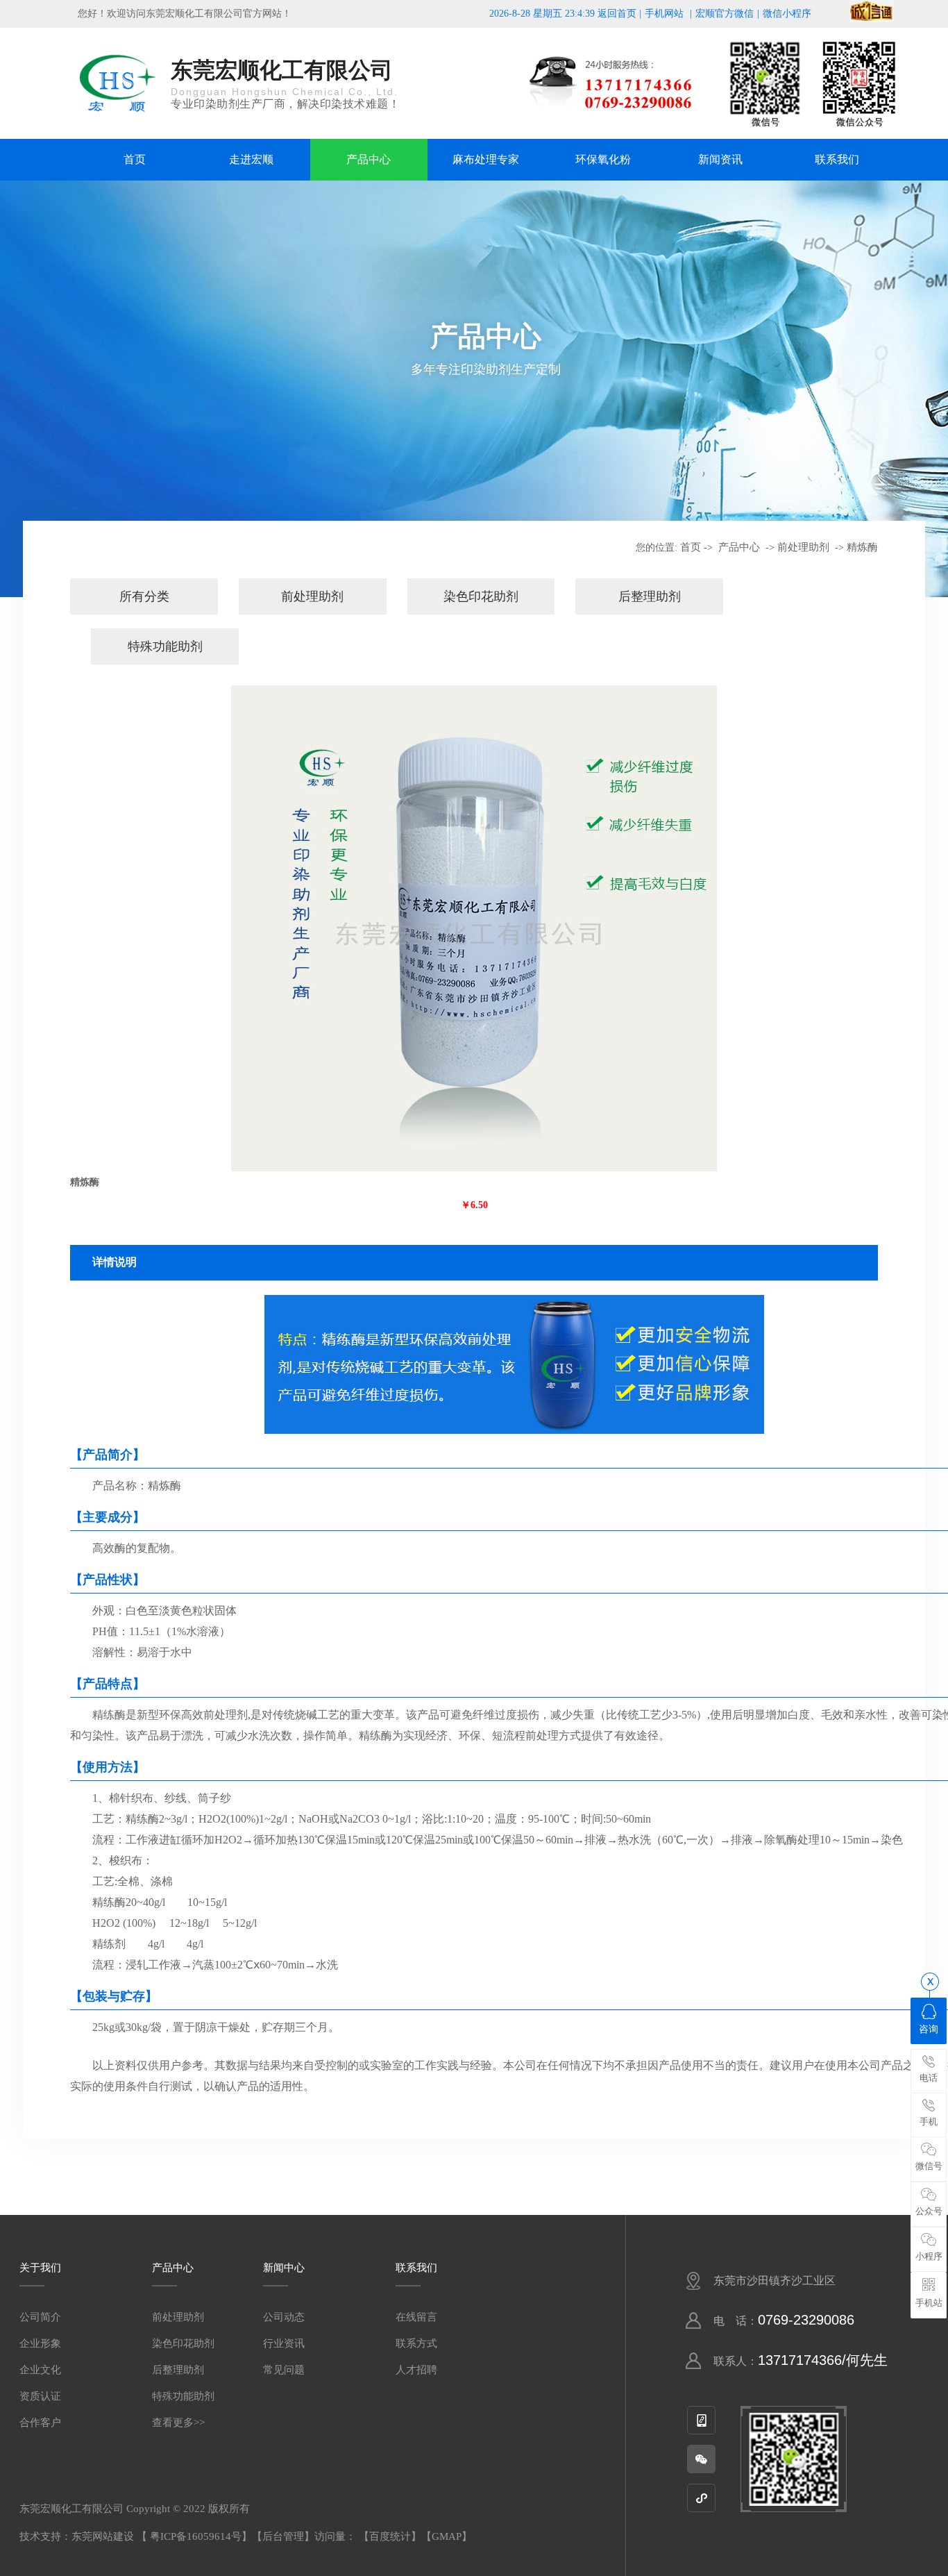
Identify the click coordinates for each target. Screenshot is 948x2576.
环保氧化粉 (603, 159)
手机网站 (664, 14)
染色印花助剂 (481, 596)
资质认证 (40, 2396)
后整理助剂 (650, 596)
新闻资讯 (720, 159)
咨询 (929, 2029)
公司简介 (40, 2317)
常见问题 (284, 2370)
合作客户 (40, 2423)
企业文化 (40, 2370)
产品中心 (369, 159)
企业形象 (40, 2343)
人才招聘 (416, 2370)
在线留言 (416, 2317)
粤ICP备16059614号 (196, 2536)
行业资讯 (284, 2343)
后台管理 (283, 2536)
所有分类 (144, 596)
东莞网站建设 (103, 2536)
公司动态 (284, 2317)
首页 (135, 159)
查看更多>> (178, 2423)
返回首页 (617, 14)
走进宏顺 (251, 159)
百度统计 (390, 2536)
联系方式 (416, 2343)
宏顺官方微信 (725, 14)
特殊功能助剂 (165, 646)
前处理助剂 (803, 547)
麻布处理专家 (486, 159)
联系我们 (837, 159)
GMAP (447, 2536)
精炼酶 (862, 547)
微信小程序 (787, 14)
